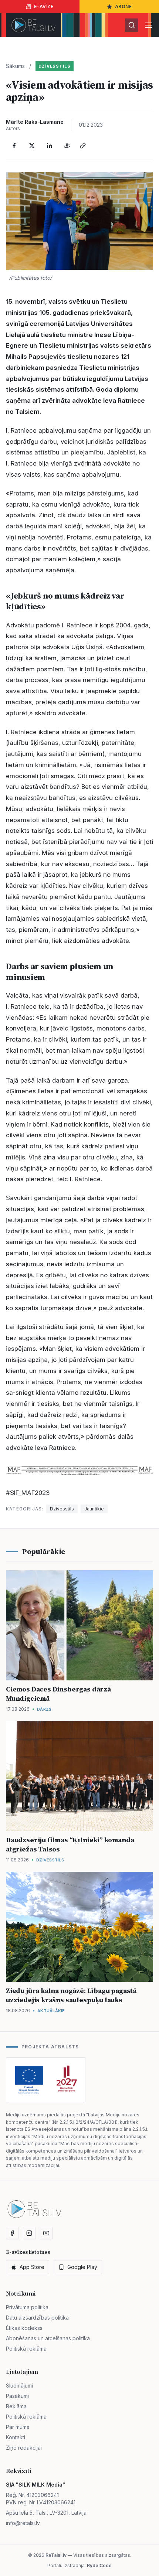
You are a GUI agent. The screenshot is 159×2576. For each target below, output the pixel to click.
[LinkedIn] (50, 146)
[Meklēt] (132, 25)
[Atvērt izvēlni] (149, 25)
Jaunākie (94, 1509)
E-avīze (44, 6)
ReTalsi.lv (56, 2555)
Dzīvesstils (55, 66)
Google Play (82, 2267)
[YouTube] (46, 2233)
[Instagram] (29, 2233)
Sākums (15, 66)
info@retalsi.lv (23, 2523)
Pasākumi (17, 2396)
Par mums (18, 2427)
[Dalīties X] (32, 146)
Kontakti (16, 2437)
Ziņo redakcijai (24, 2448)
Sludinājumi (19, 2386)
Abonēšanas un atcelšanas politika (48, 2338)
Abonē (124, 6)
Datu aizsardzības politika (37, 2318)
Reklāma (16, 2406)
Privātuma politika (27, 2307)
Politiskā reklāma (26, 2349)
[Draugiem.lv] (67, 146)
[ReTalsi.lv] (33, 25)
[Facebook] (14, 146)
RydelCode (99, 2565)
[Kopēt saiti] (83, 146)
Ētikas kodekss (24, 2328)
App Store (32, 2267)
